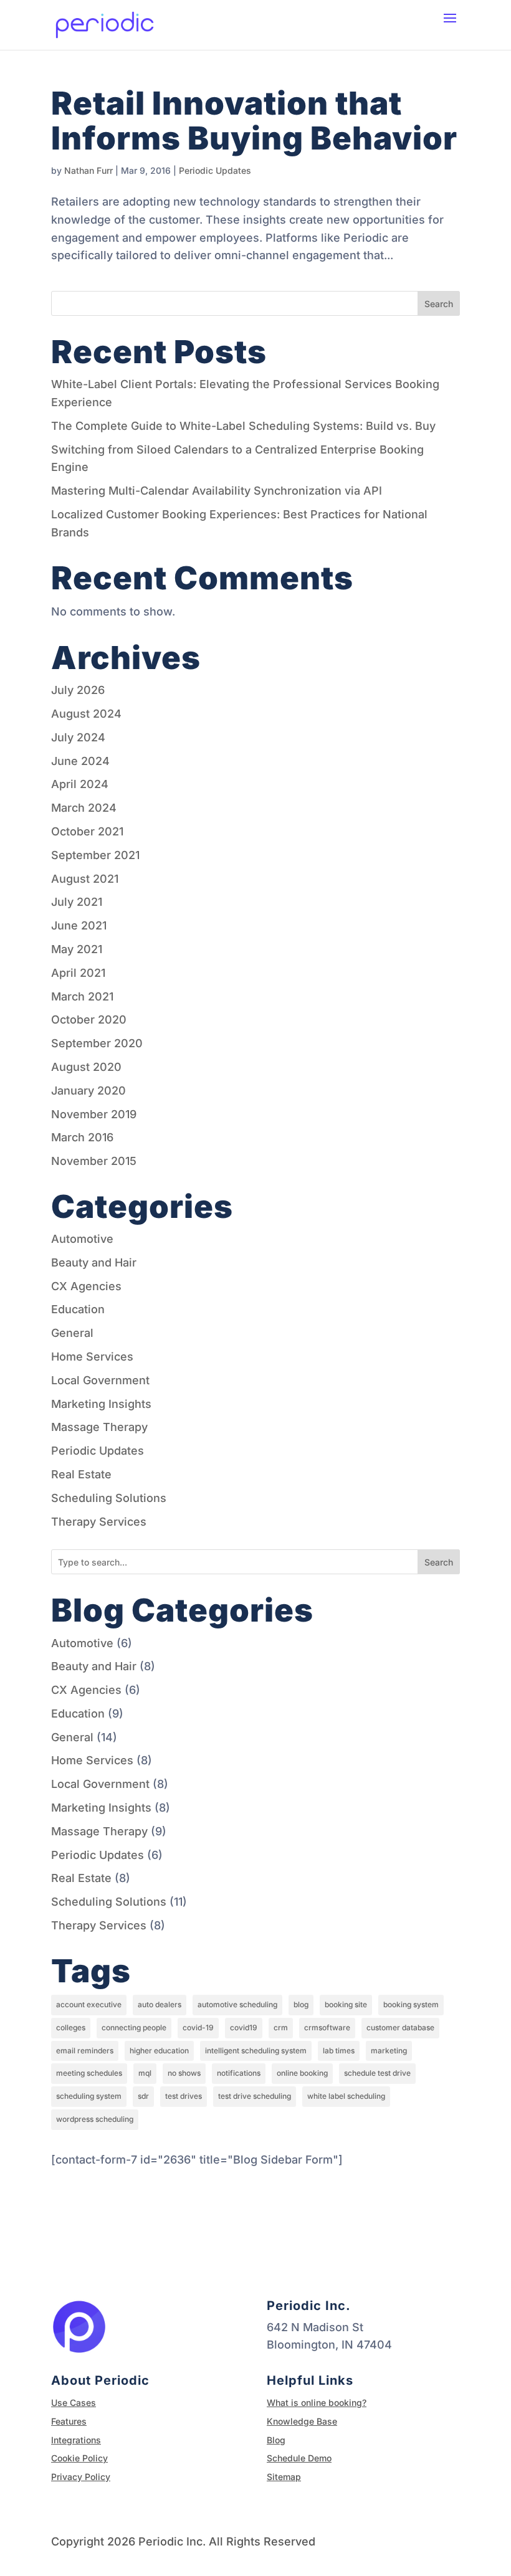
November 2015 (94, 1161)
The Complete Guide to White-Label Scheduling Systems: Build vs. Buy (243, 426)
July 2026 (78, 690)
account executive (89, 2004)
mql (145, 2073)
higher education (159, 2051)
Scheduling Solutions (109, 1498)
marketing (389, 2051)
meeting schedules (89, 2073)
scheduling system (89, 2096)
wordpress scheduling (95, 2119)
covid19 (244, 2027)
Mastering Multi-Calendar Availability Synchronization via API (217, 491)
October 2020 (89, 1019)
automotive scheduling (237, 2004)
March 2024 (84, 808)
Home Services (92, 1357)
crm (281, 2027)
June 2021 (79, 925)
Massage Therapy (99, 1427)
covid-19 (198, 2027)
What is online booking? (317, 2403)
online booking (302, 2073)
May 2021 (77, 949)
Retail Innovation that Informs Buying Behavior (254, 121)
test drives (184, 2096)
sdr (143, 2096)
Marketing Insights (101, 1404)
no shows (184, 2073)
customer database (400, 2027)
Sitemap (284, 2477)
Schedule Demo (299, 2458)
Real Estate (81, 1474)
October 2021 (87, 831)
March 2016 (82, 1137)
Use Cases (74, 2403)
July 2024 (78, 737)
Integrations (76, 2440)
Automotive (82, 1239)
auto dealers (160, 2004)
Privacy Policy (81, 2477)
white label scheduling (346, 2096)
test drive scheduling (255, 2096)
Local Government (100, 1380)
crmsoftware (327, 2027)
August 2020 (86, 1067)
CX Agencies (86, 1286)
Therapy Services (99, 1522)
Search (439, 304)
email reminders (85, 2051)
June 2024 (80, 761)
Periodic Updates (215, 170)
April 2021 (78, 973)
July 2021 (77, 902)
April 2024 (80, 784)
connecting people (134, 2027)
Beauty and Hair (94, 1262)
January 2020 (88, 1091)
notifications (239, 2073)
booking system (411, 2004)
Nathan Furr (88, 170)
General (72, 1333)
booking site (346, 2004)
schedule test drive (377, 2073)
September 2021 (95, 855)
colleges (71, 2027)
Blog (276, 2440)
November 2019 (94, 1114)
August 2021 (85, 879)
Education (78, 1309)
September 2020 (97, 1043)
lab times (339, 2051)
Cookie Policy (79, 2458)
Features (69, 2421)
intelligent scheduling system (256, 2051)
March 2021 (82, 996)
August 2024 (86, 714)
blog (301, 2004)
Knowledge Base (302, 2421)
